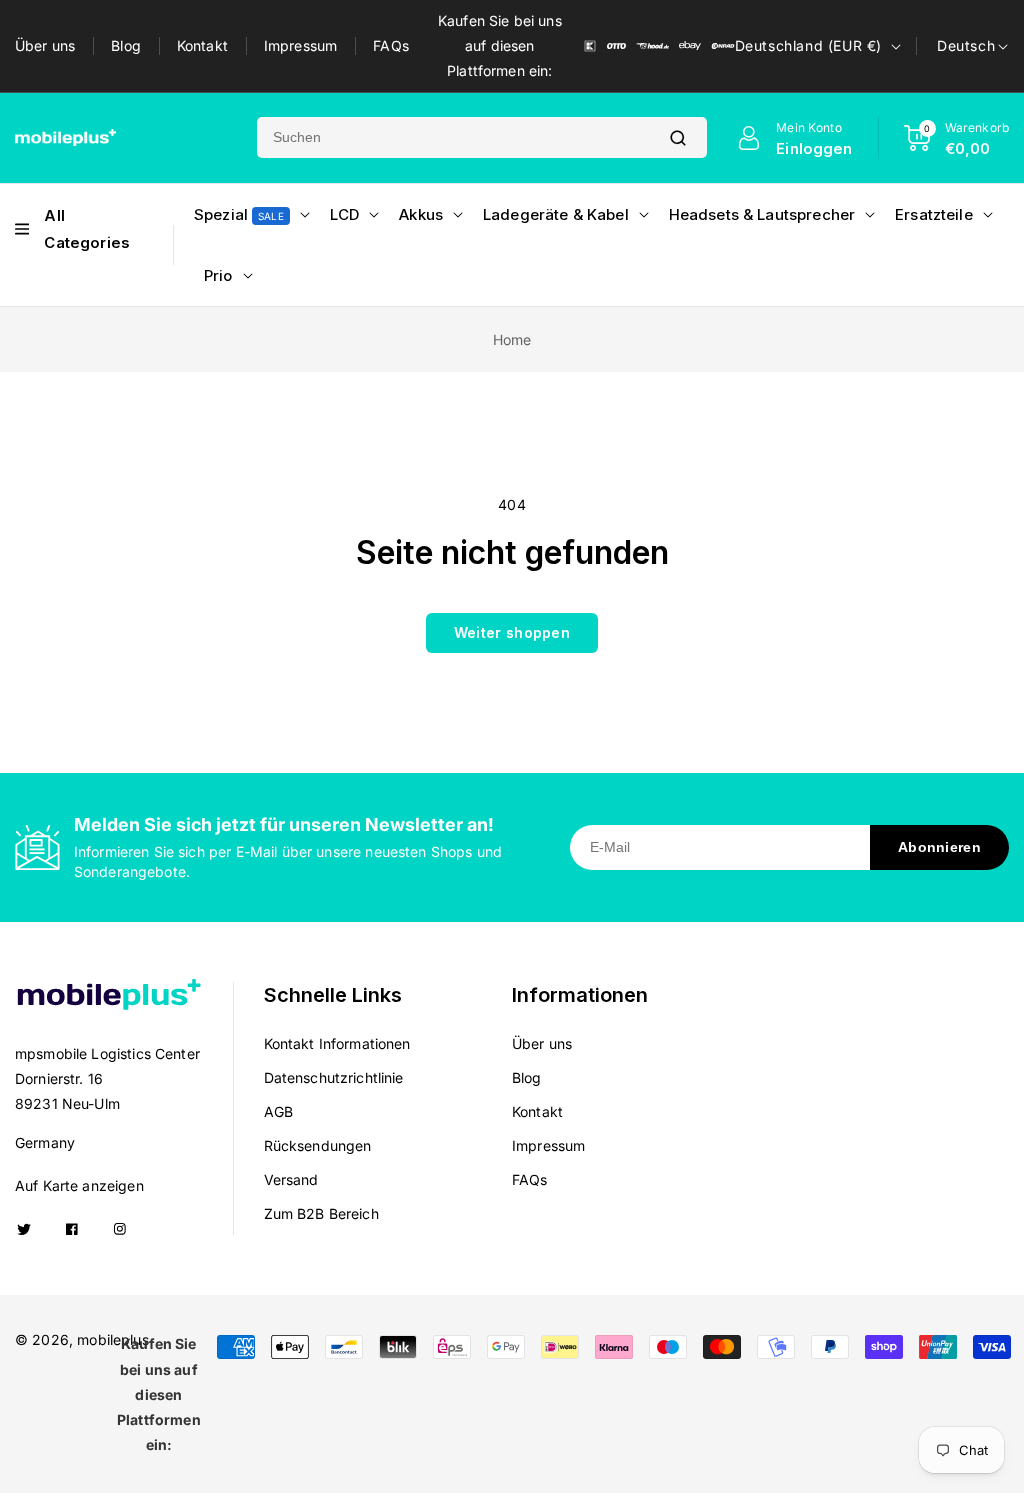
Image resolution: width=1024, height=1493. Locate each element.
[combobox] (453, 137)
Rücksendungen (318, 1145)
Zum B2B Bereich (321, 1213)
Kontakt (202, 45)
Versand (291, 1179)
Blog (126, 45)
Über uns (45, 45)
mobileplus (113, 1339)
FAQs (391, 45)
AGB (278, 1111)
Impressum (300, 45)
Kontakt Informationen (337, 1043)
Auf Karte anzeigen (79, 1185)
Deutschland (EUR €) (808, 45)
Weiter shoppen (512, 632)
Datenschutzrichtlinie (334, 1077)
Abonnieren (939, 847)
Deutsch (966, 45)
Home (512, 339)
